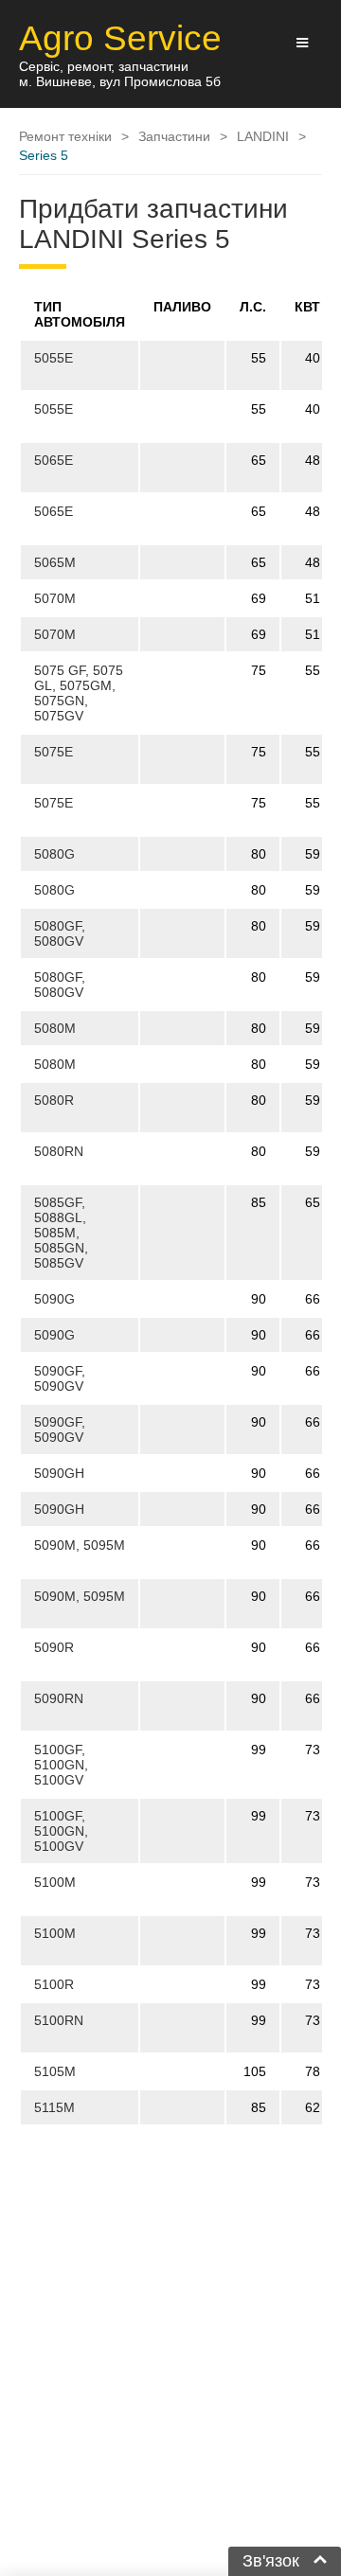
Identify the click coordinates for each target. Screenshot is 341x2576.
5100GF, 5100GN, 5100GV (61, 1765)
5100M (55, 1882)
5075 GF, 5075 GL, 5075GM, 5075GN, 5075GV (79, 693)
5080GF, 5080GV (60, 933)
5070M (55, 598)
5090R (54, 1647)
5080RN (59, 1151)
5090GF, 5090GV (60, 1378)
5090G (54, 1299)
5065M (55, 562)
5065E (54, 460)
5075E (54, 752)
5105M (55, 2071)
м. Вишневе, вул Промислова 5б (120, 81)
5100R (54, 1984)
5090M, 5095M (80, 1545)
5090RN (59, 1698)
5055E (54, 358)
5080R (54, 1100)
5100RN (59, 2020)
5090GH (59, 1473)
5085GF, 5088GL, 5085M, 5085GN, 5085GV (61, 1233)
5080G (54, 854)
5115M (54, 2107)
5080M (55, 1028)
